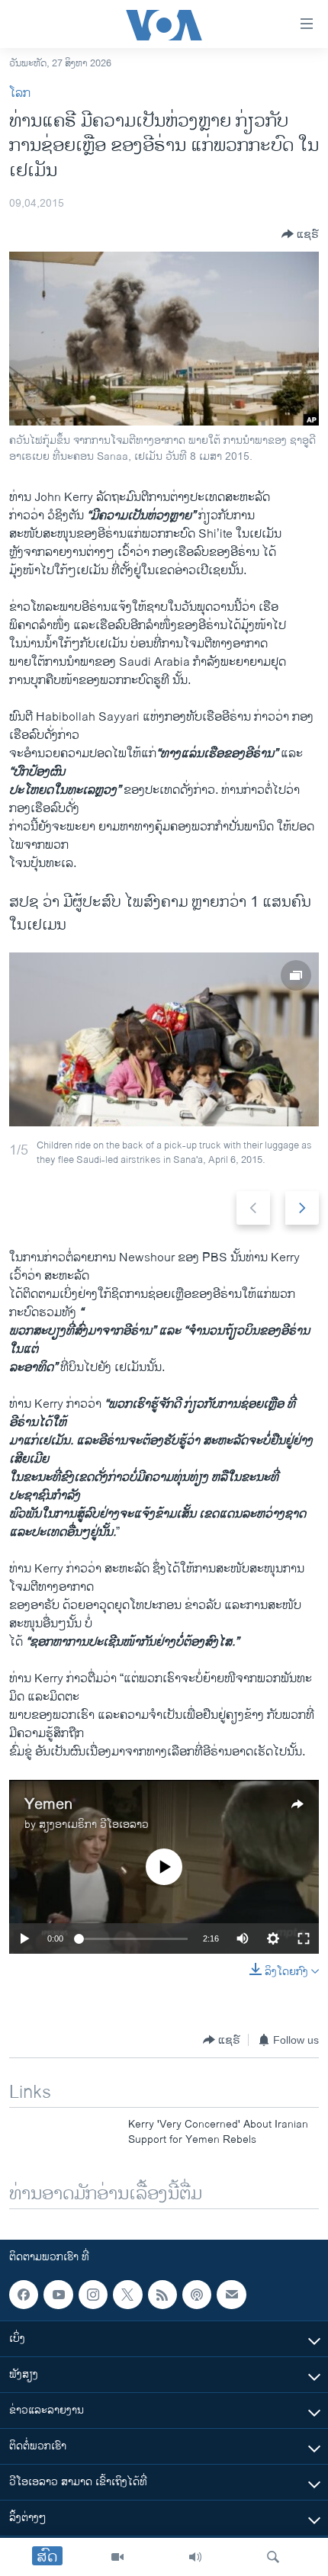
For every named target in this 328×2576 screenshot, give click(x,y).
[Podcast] (197, 2295)
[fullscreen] (304, 1938)
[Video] (117, 2557)
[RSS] (162, 2295)
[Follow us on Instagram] (93, 2295)
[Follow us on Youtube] (58, 2295)
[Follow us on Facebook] (24, 2295)
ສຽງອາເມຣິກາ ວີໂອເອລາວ (94, 1824)
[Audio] (195, 2557)
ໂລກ (20, 93)
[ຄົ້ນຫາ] (273, 2557)
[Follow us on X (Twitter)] (127, 2295)
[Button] (300, 234)
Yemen (48, 1805)
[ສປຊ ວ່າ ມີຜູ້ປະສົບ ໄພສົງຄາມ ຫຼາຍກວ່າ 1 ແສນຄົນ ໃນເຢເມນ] (164, 1039)
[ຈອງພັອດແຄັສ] (231, 2295)
